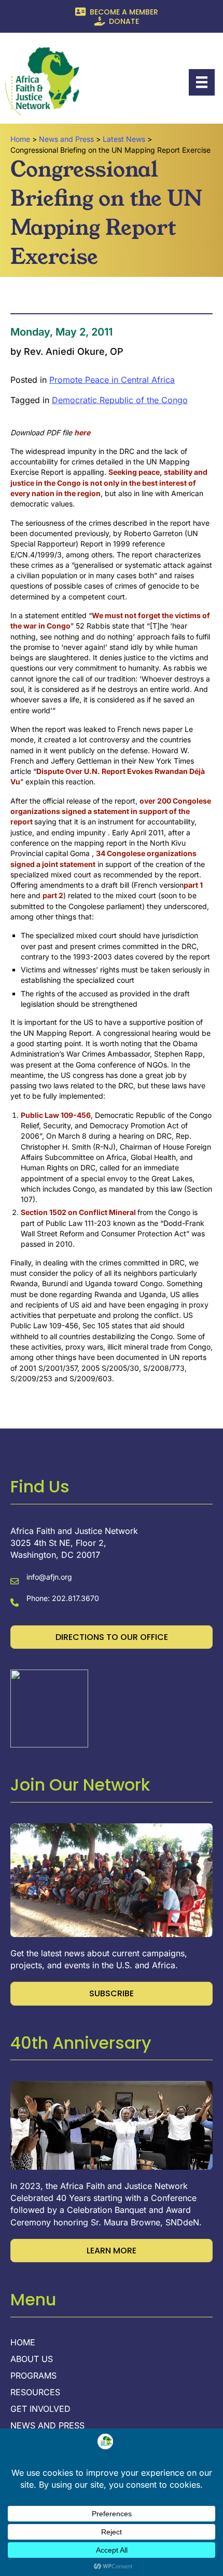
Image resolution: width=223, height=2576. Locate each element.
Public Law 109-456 (56, 1115)
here (82, 432)
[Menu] (202, 82)
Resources (35, 2393)
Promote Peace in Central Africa (112, 380)
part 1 (193, 885)
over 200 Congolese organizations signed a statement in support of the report (111, 811)
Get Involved (40, 2409)
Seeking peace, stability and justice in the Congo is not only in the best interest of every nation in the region (109, 483)
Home (23, 2343)
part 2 (53, 895)
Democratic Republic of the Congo (120, 400)
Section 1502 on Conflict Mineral (79, 1212)
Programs (33, 2376)
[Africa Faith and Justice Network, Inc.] (49, 1708)
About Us (32, 2359)
